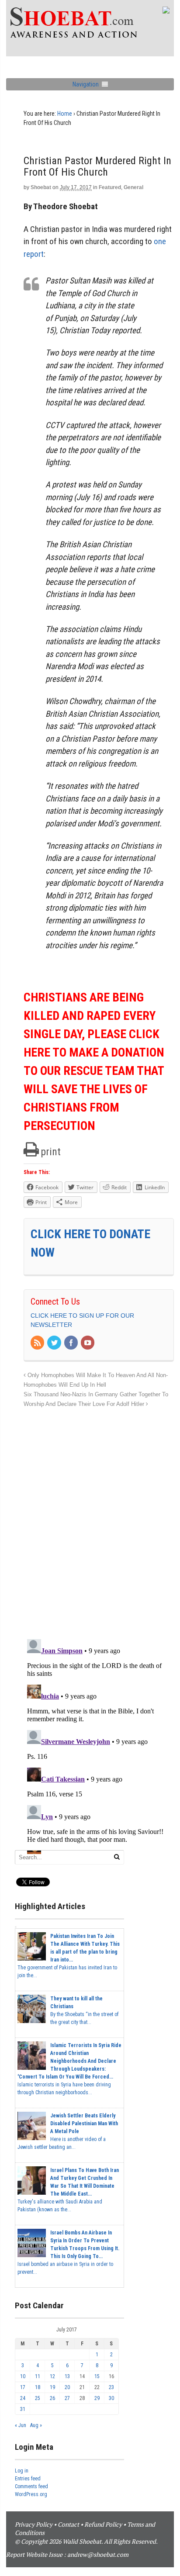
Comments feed (31, 2486)
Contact (68, 2524)
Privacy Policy (34, 2524)
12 (52, 2376)
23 (111, 2387)
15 (97, 2376)
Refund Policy (103, 2524)
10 (23, 2376)
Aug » (36, 2425)
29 (97, 2398)
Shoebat (41, 187)
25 (38, 2398)
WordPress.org (31, 2494)
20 (67, 2387)
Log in (22, 2471)
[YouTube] (88, 1343)
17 (23, 2387)
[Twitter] (55, 1343)
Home (65, 114)
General (133, 187)
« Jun (21, 2425)
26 (52, 2398)
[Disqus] (99, 1519)
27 (67, 2398)
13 (67, 2376)
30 (111, 2398)
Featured (110, 187)
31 (23, 2409)
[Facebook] (72, 1343)
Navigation (86, 84)
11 (38, 2376)
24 (23, 2398)
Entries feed (28, 2479)
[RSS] (38, 1343)
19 (52, 2387)
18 (38, 2387)
